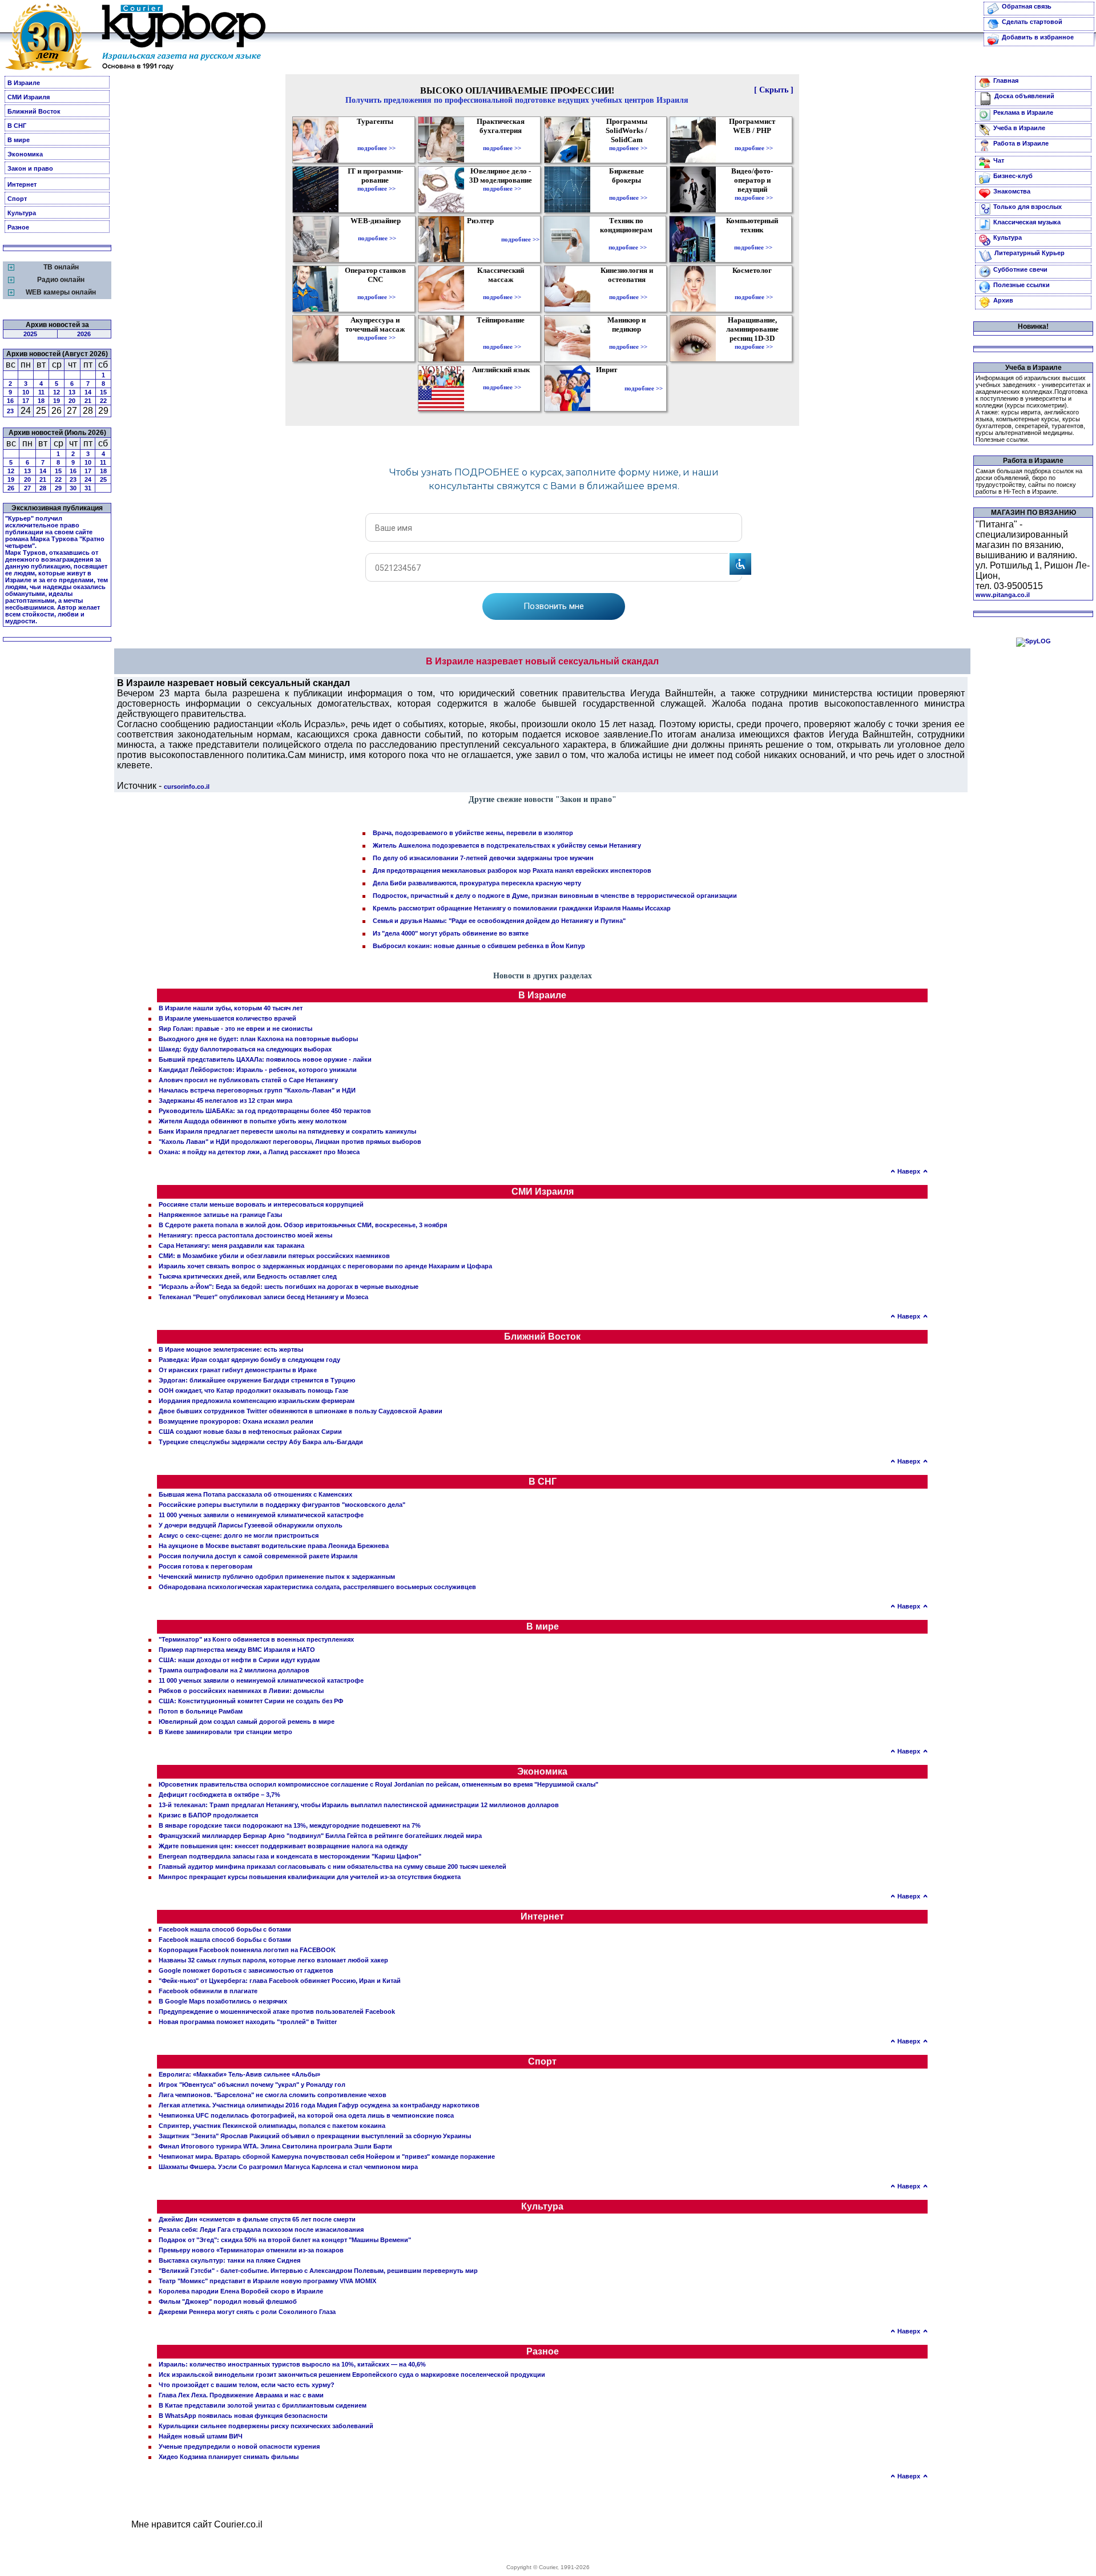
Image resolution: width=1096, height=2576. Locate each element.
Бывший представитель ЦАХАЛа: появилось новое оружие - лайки (265, 1059)
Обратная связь (1027, 6)
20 (72, 401)
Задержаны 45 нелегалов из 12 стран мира (225, 1100)
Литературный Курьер (1029, 253)
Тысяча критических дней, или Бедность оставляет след (248, 1276)
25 (103, 479)
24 (88, 479)
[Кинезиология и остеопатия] (628, 289)
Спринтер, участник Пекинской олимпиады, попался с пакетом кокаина (272, 2126)
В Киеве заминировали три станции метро (225, 1732)
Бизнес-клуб (1013, 176)
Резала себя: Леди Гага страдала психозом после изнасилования (261, 2230)
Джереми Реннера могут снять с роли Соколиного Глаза (247, 2312)
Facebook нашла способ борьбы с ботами (225, 1929)
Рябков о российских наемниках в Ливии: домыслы (241, 1691)
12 (57, 392)
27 (27, 488)
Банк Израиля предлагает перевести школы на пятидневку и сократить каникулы (287, 1131)
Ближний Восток (34, 111)
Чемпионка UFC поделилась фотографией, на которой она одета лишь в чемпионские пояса (306, 2115)
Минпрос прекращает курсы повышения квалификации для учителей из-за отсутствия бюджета (310, 1877)
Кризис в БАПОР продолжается (208, 1815)
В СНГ (17, 126)
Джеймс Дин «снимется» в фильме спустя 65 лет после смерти (257, 2219)
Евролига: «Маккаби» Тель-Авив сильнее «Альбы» (239, 2074)
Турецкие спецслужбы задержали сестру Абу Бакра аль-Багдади (261, 1442)
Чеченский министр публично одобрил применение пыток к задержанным (277, 1577)
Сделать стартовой (1032, 22)
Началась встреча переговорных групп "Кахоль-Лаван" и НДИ (257, 1090)
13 (72, 392)
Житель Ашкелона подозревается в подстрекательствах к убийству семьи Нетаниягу (507, 845)
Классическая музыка (1027, 222)
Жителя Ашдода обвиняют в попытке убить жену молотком (253, 1121)
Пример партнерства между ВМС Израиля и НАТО (237, 1650)
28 (43, 488)
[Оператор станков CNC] (376, 289)
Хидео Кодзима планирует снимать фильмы (229, 2457)
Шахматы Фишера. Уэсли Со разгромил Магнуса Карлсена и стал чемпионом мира (288, 2167)
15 (103, 392)
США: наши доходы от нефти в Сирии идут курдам (239, 1660)
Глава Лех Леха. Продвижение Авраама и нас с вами (241, 2395)
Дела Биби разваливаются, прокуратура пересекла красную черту (477, 883)
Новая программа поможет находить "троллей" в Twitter (248, 2022)
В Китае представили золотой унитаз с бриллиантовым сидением (263, 2405)
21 (88, 401)
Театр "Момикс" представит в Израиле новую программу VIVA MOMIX (267, 2281)
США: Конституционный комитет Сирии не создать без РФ (251, 1701)
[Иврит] (609, 388)
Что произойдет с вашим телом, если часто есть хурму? (247, 2385)
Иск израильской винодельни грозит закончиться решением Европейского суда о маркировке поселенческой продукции (352, 2375)
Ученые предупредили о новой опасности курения (239, 2446)
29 (58, 488)
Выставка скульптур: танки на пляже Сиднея (229, 2260)
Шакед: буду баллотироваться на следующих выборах (245, 1049)
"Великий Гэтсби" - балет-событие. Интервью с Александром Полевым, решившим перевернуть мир (318, 2271)
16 (10, 401)
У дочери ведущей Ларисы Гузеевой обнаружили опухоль (251, 1525)
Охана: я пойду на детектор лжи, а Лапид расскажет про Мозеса (259, 1152)
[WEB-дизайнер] (377, 230)
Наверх (909, 1171)
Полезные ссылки (1022, 285)
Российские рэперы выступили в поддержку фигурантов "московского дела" (282, 1505)
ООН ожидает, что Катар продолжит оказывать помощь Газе (253, 1390)
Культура (22, 213)
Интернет (22, 184)
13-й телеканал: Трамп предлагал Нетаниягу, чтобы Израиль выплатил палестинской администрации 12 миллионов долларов (359, 1805)
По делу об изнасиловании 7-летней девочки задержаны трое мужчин (483, 858)
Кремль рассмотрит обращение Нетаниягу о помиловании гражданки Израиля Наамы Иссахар (522, 908)
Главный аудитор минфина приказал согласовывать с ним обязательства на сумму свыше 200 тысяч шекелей (333, 1867)
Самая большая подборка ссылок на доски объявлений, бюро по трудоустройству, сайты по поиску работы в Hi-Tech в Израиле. (1029, 481)
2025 (30, 334)
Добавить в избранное (1038, 37)
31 (88, 488)
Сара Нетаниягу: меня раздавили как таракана (231, 1245)
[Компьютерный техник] (753, 239)
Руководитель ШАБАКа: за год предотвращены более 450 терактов (265, 1111)
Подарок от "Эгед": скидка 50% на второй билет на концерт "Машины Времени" (285, 2240)
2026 (84, 334)
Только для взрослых (1027, 207)
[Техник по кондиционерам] (628, 239)
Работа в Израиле (1021, 143)
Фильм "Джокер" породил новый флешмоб (228, 2301)
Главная (1006, 80)
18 (41, 401)
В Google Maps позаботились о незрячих (223, 2001)
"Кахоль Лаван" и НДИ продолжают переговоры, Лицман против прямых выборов (290, 1142)
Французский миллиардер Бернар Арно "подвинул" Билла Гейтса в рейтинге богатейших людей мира (320, 1836)
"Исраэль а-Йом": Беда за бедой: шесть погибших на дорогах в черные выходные (289, 1287)
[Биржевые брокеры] (628, 190)
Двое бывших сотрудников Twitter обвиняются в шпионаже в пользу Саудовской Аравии (301, 1411)
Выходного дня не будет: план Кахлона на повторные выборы (258, 1039)
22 (103, 401)
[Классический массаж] (502, 289)
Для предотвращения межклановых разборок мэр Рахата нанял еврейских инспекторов (512, 870)
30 (73, 488)
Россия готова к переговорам (205, 1566)
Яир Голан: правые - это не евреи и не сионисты (235, 1029)
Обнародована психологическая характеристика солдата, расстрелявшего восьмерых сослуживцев (317, 1587)
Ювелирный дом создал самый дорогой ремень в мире (247, 1722)
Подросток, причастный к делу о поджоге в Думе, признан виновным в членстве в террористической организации (555, 896)
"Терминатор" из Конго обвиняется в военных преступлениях (256, 1639)
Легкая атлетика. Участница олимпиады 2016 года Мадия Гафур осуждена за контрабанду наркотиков (319, 2105)
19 (57, 401)
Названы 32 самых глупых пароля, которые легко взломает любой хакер (273, 1960)
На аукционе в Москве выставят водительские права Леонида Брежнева (274, 1546)
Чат (999, 160)
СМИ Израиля (29, 97)
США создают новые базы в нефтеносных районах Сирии (250, 1432)
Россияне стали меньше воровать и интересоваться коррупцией (261, 1204)
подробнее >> (376, 148)
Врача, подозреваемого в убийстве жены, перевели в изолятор (473, 833)
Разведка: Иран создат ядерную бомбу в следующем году (249, 1360)
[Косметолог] (753, 289)
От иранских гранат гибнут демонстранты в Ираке (238, 1370)
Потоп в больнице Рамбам (201, 1711)
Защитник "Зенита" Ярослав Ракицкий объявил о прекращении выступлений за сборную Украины (315, 2136)
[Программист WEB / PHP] (754, 140)
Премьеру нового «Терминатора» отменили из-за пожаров (251, 2250)
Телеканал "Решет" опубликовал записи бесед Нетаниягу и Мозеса (263, 1297)
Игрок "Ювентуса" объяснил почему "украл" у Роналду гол (252, 2085)
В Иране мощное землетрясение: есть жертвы (231, 1349)
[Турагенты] (376, 140)
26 (11, 488)
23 (10, 411)
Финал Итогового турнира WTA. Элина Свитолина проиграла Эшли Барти (275, 2146)
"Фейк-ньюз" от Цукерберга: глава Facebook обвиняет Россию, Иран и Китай (280, 1981)
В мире (19, 140)
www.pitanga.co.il (1003, 595)
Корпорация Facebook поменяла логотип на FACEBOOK (247, 1950)
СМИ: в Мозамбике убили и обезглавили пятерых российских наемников (274, 1256)
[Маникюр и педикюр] (628, 338)
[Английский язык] (502, 379)
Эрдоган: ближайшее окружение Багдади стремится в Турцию (257, 1380)
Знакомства (1012, 191)
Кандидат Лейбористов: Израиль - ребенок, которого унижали (258, 1070)
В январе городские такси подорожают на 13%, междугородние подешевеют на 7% (290, 1825)
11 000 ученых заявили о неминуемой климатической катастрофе (261, 1515)
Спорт (17, 199)
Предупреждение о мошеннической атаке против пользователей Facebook (277, 2011)
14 (88, 392)
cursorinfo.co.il (187, 787)
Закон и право (30, 168)
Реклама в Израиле (1023, 112)
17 (26, 401)
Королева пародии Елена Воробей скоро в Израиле (241, 2291)
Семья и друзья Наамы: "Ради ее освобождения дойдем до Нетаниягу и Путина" (499, 921)
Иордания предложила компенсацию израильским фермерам (257, 1401)
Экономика (25, 154)
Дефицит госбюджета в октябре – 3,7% (219, 1795)
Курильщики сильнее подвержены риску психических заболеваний (266, 2426)
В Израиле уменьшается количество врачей (227, 1018)
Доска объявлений (1024, 96)
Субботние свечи (1020, 269)
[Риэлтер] (483, 239)
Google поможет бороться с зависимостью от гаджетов (246, 1970)
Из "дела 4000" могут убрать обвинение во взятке (451, 933)
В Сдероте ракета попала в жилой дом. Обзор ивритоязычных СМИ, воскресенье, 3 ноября (303, 1225)
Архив (1003, 300)
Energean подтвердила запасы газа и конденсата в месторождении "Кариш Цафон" (290, 1856)
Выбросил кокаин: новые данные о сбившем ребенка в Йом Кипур (479, 946)
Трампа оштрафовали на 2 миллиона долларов (234, 1670)
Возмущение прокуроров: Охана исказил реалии (236, 1421)
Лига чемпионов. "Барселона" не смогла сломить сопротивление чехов (273, 2095)
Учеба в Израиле (1019, 128)
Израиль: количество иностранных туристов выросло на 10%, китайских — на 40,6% (292, 2364)
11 (41, 392)
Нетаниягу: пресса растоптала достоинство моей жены (245, 1235)
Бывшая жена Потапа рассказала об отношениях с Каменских (255, 1494)
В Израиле (24, 83)
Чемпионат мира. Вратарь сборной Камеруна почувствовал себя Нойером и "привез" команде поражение (327, 2156)
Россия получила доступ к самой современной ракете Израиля (258, 1556)
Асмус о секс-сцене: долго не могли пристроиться (239, 1535)
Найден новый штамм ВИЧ (201, 2436)
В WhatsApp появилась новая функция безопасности (243, 2416)
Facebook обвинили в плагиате (208, 1991)
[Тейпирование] (502, 338)
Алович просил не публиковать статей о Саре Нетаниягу (248, 1080)
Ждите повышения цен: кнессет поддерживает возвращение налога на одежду (283, 1846)
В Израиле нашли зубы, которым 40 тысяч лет (231, 1008)
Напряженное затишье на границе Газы (220, 1215)
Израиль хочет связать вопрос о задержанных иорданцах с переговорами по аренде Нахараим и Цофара (325, 1266)
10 (26, 392)
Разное (18, 227)
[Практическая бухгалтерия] (502, 140)
